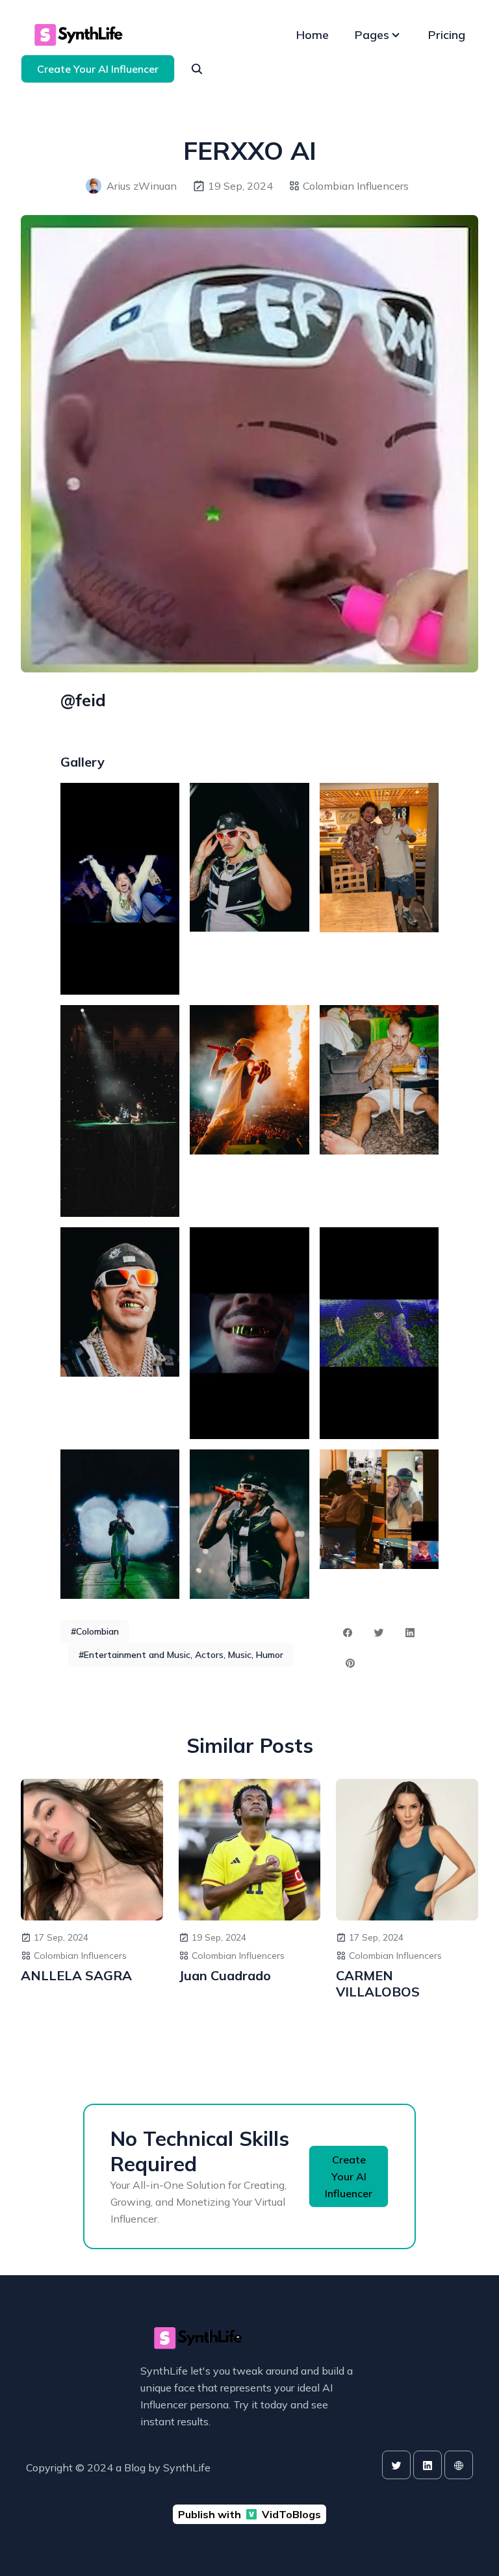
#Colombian (95, 1631)
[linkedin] (428, 2465)
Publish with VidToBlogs (249, 2514)
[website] (459, 2465)
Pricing (447, 35)
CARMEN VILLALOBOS (378, 1983)
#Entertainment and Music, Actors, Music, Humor (181, 1655)
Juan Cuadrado (225, 1975)
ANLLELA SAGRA (76, 1975)
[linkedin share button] (410, 1633)
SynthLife (187, 2468)
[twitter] (396, 2465)
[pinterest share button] (350, 1663)
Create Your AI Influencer (98, 69)
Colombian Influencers (356, 186)
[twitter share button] (379, 1633)
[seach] (197, 69)
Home (313, 35)
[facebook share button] (348, 1633)
